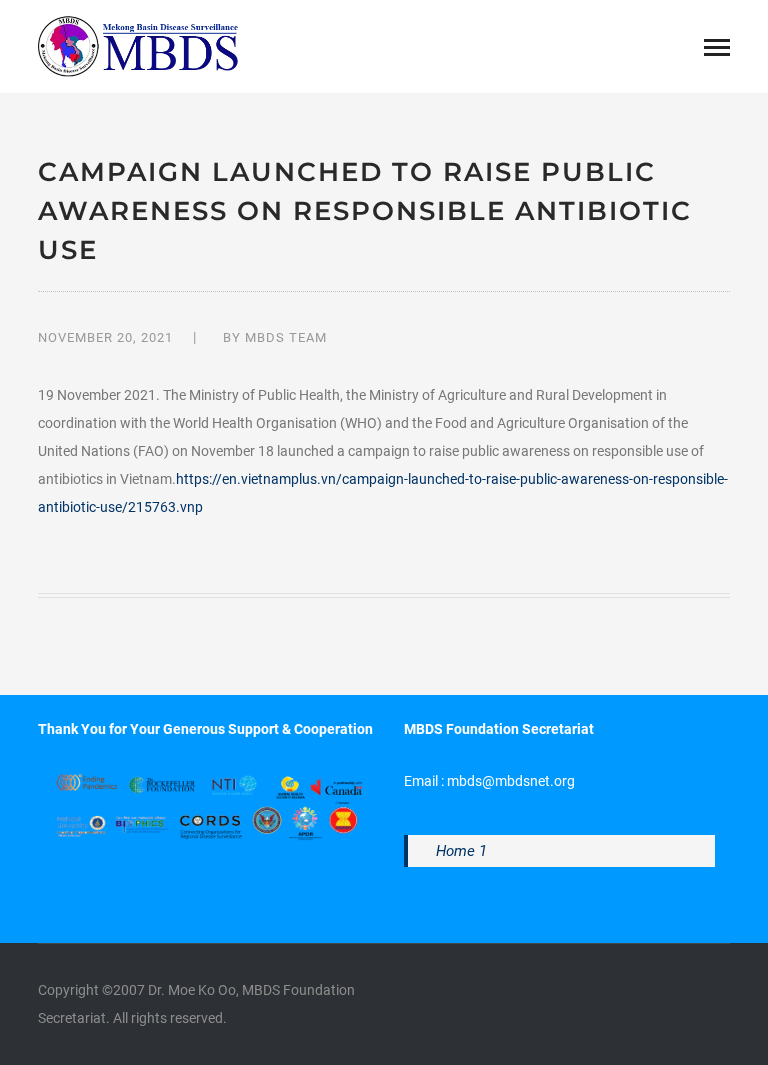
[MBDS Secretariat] (138, 45)
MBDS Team (286, 337)
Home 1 (461, 851)
